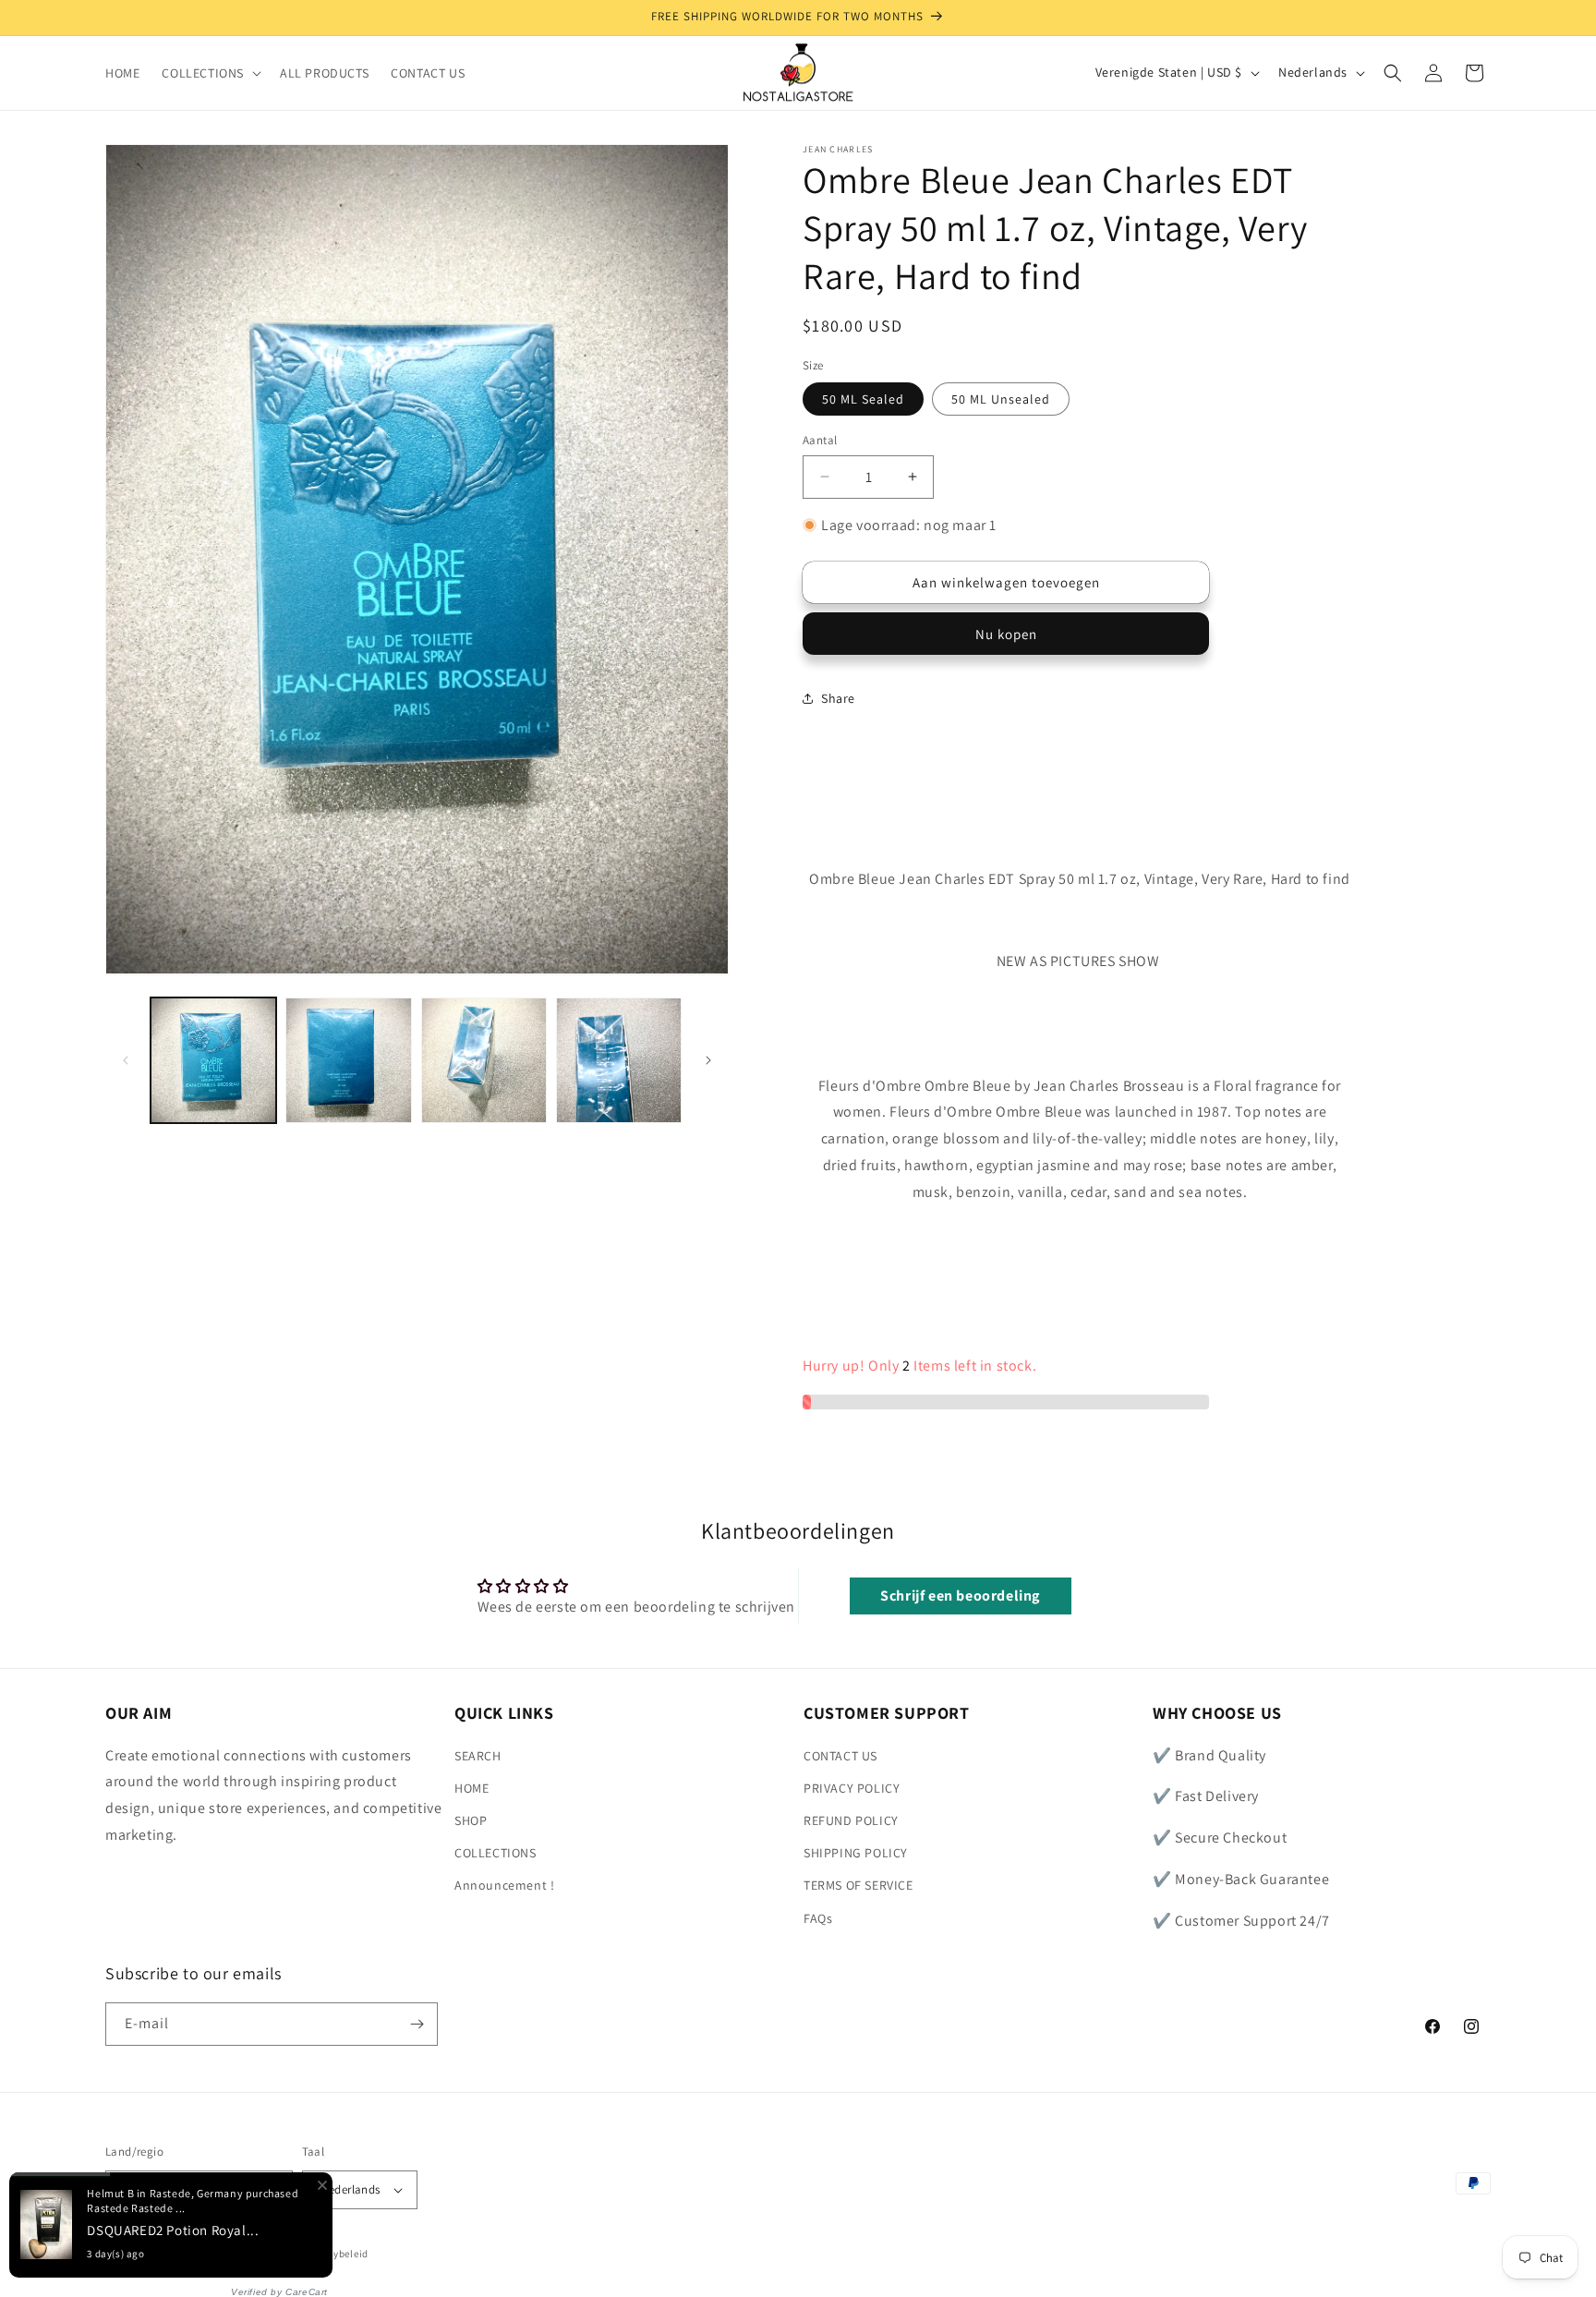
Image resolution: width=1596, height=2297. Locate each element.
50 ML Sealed (863, 399)
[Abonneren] (417, 2024)
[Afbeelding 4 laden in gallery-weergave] (619, 1060)
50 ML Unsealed (1001, 399)
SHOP (471, 1820)
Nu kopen (1006, 634)
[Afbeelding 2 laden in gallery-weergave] (348, 1060)
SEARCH (478, 1756)
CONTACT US (840, 1756)
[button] (210, 73)
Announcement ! (504, 1886)
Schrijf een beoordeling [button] (960, 1596)
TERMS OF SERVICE (858, 1886)
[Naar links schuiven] (126, 1060)
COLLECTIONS (496, 1853)
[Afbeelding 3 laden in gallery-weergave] (484, 1060)
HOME (472, 1788)
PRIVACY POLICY (852, 1788)
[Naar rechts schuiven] (708, 1060)
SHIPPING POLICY (856, 1853)
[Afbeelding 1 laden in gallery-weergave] (213, 1060)
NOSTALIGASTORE (239, 2255)
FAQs (818, 1918)
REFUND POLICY (851, 1820)
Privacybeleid (336, 2255)
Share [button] (838, 698)
